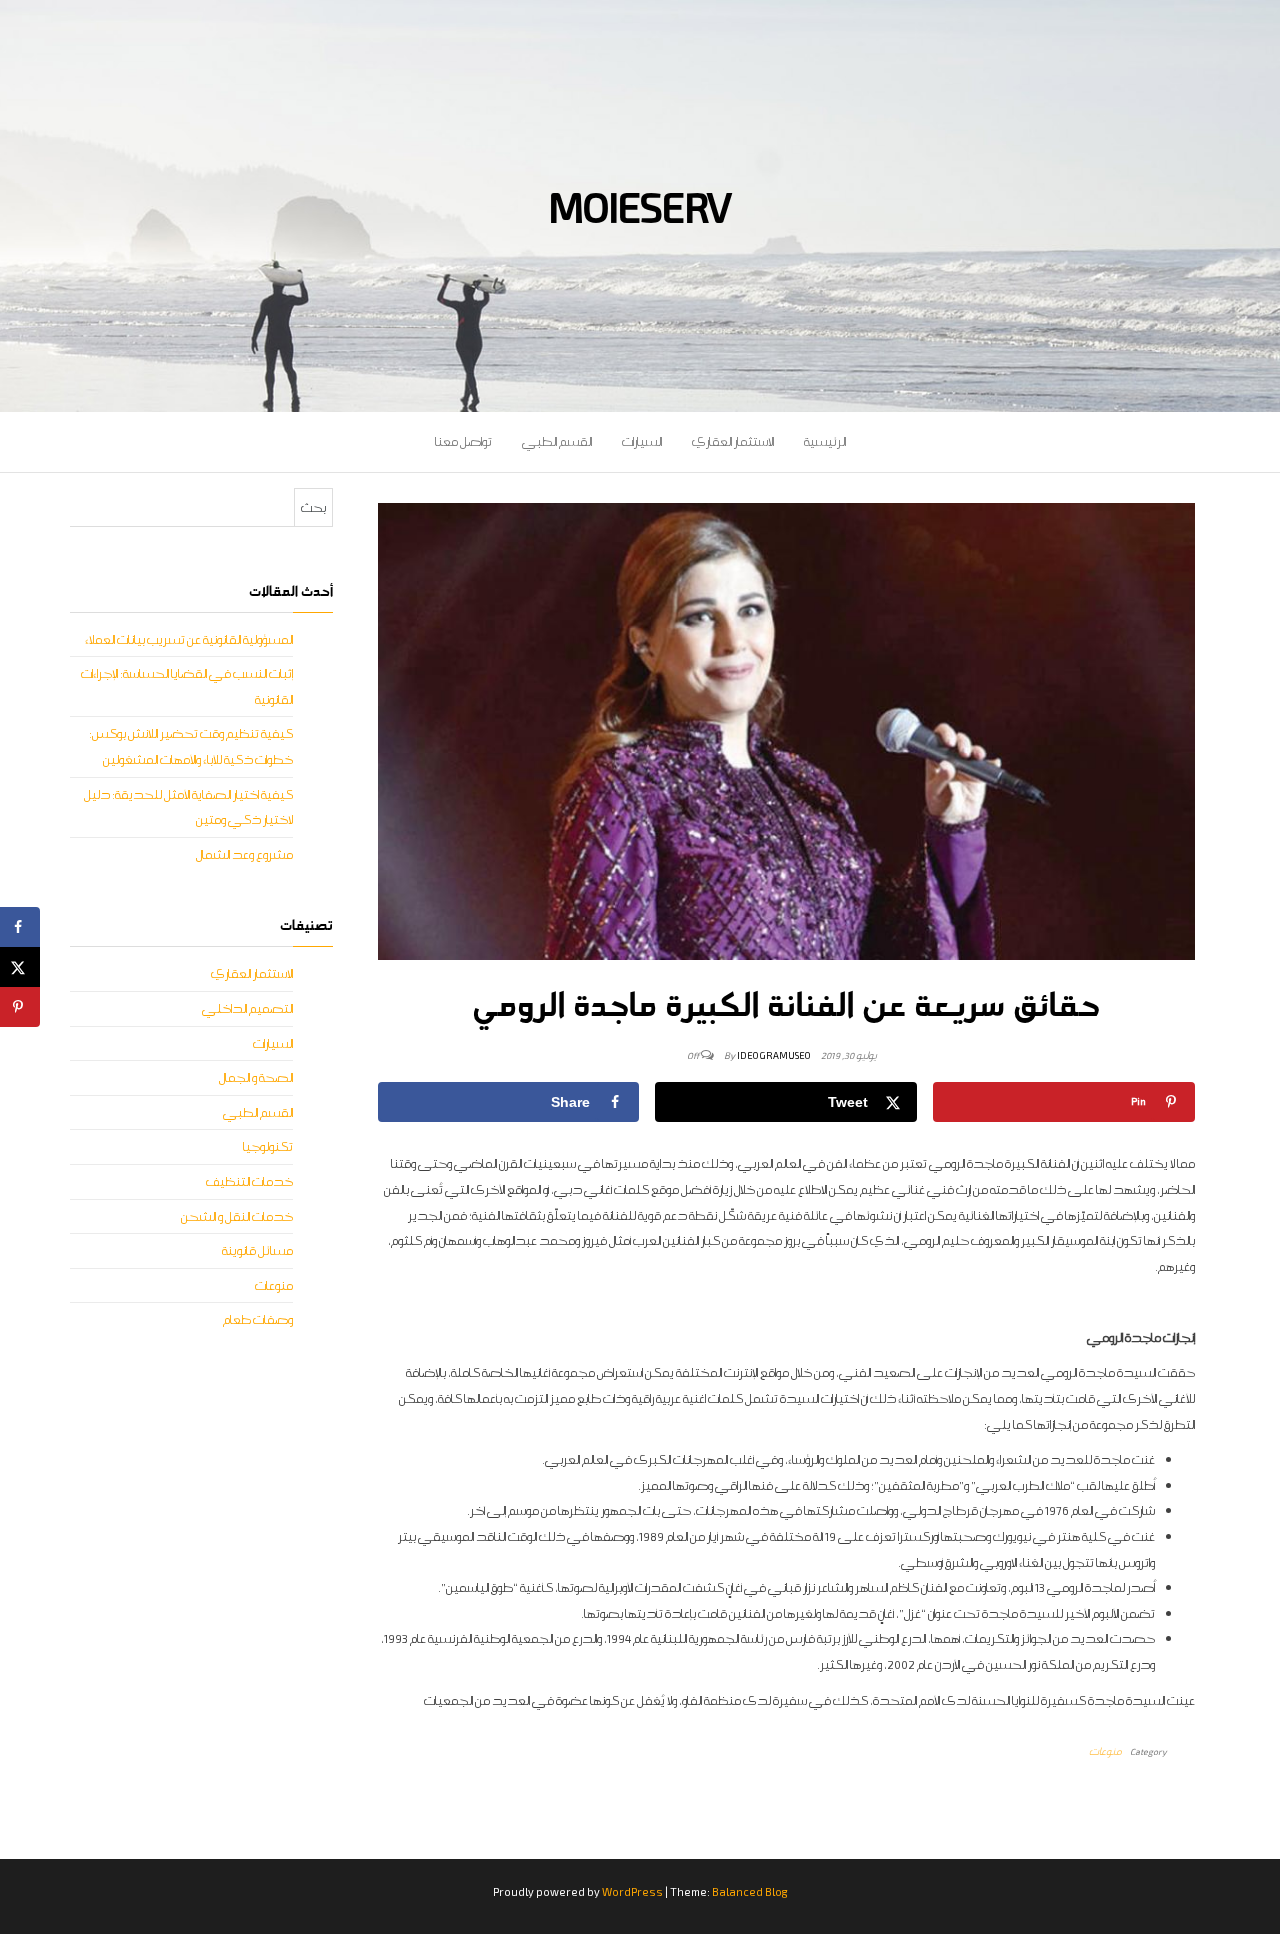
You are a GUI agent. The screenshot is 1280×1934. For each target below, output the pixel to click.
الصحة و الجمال (256, 1077)
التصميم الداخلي (247, 1008)
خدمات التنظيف (249, 1181)
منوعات (1105, 1751)
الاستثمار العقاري (733, 441)
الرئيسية (825, 441)
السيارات (642, 441)
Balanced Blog (750, 1891)
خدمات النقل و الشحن (237, 1216)
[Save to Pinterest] (20, 1007)
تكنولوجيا (268, 1146)
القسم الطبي (557, 441)
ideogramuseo (774, 1055)
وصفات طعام (258, 1319)
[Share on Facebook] (20, 927)
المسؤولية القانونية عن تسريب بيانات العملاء (189, 639)
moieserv (640, 206)
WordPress (632, 1891)
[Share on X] (20, 967)
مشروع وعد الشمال (244, 854)
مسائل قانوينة (257, 1250)
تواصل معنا (463, 441)
